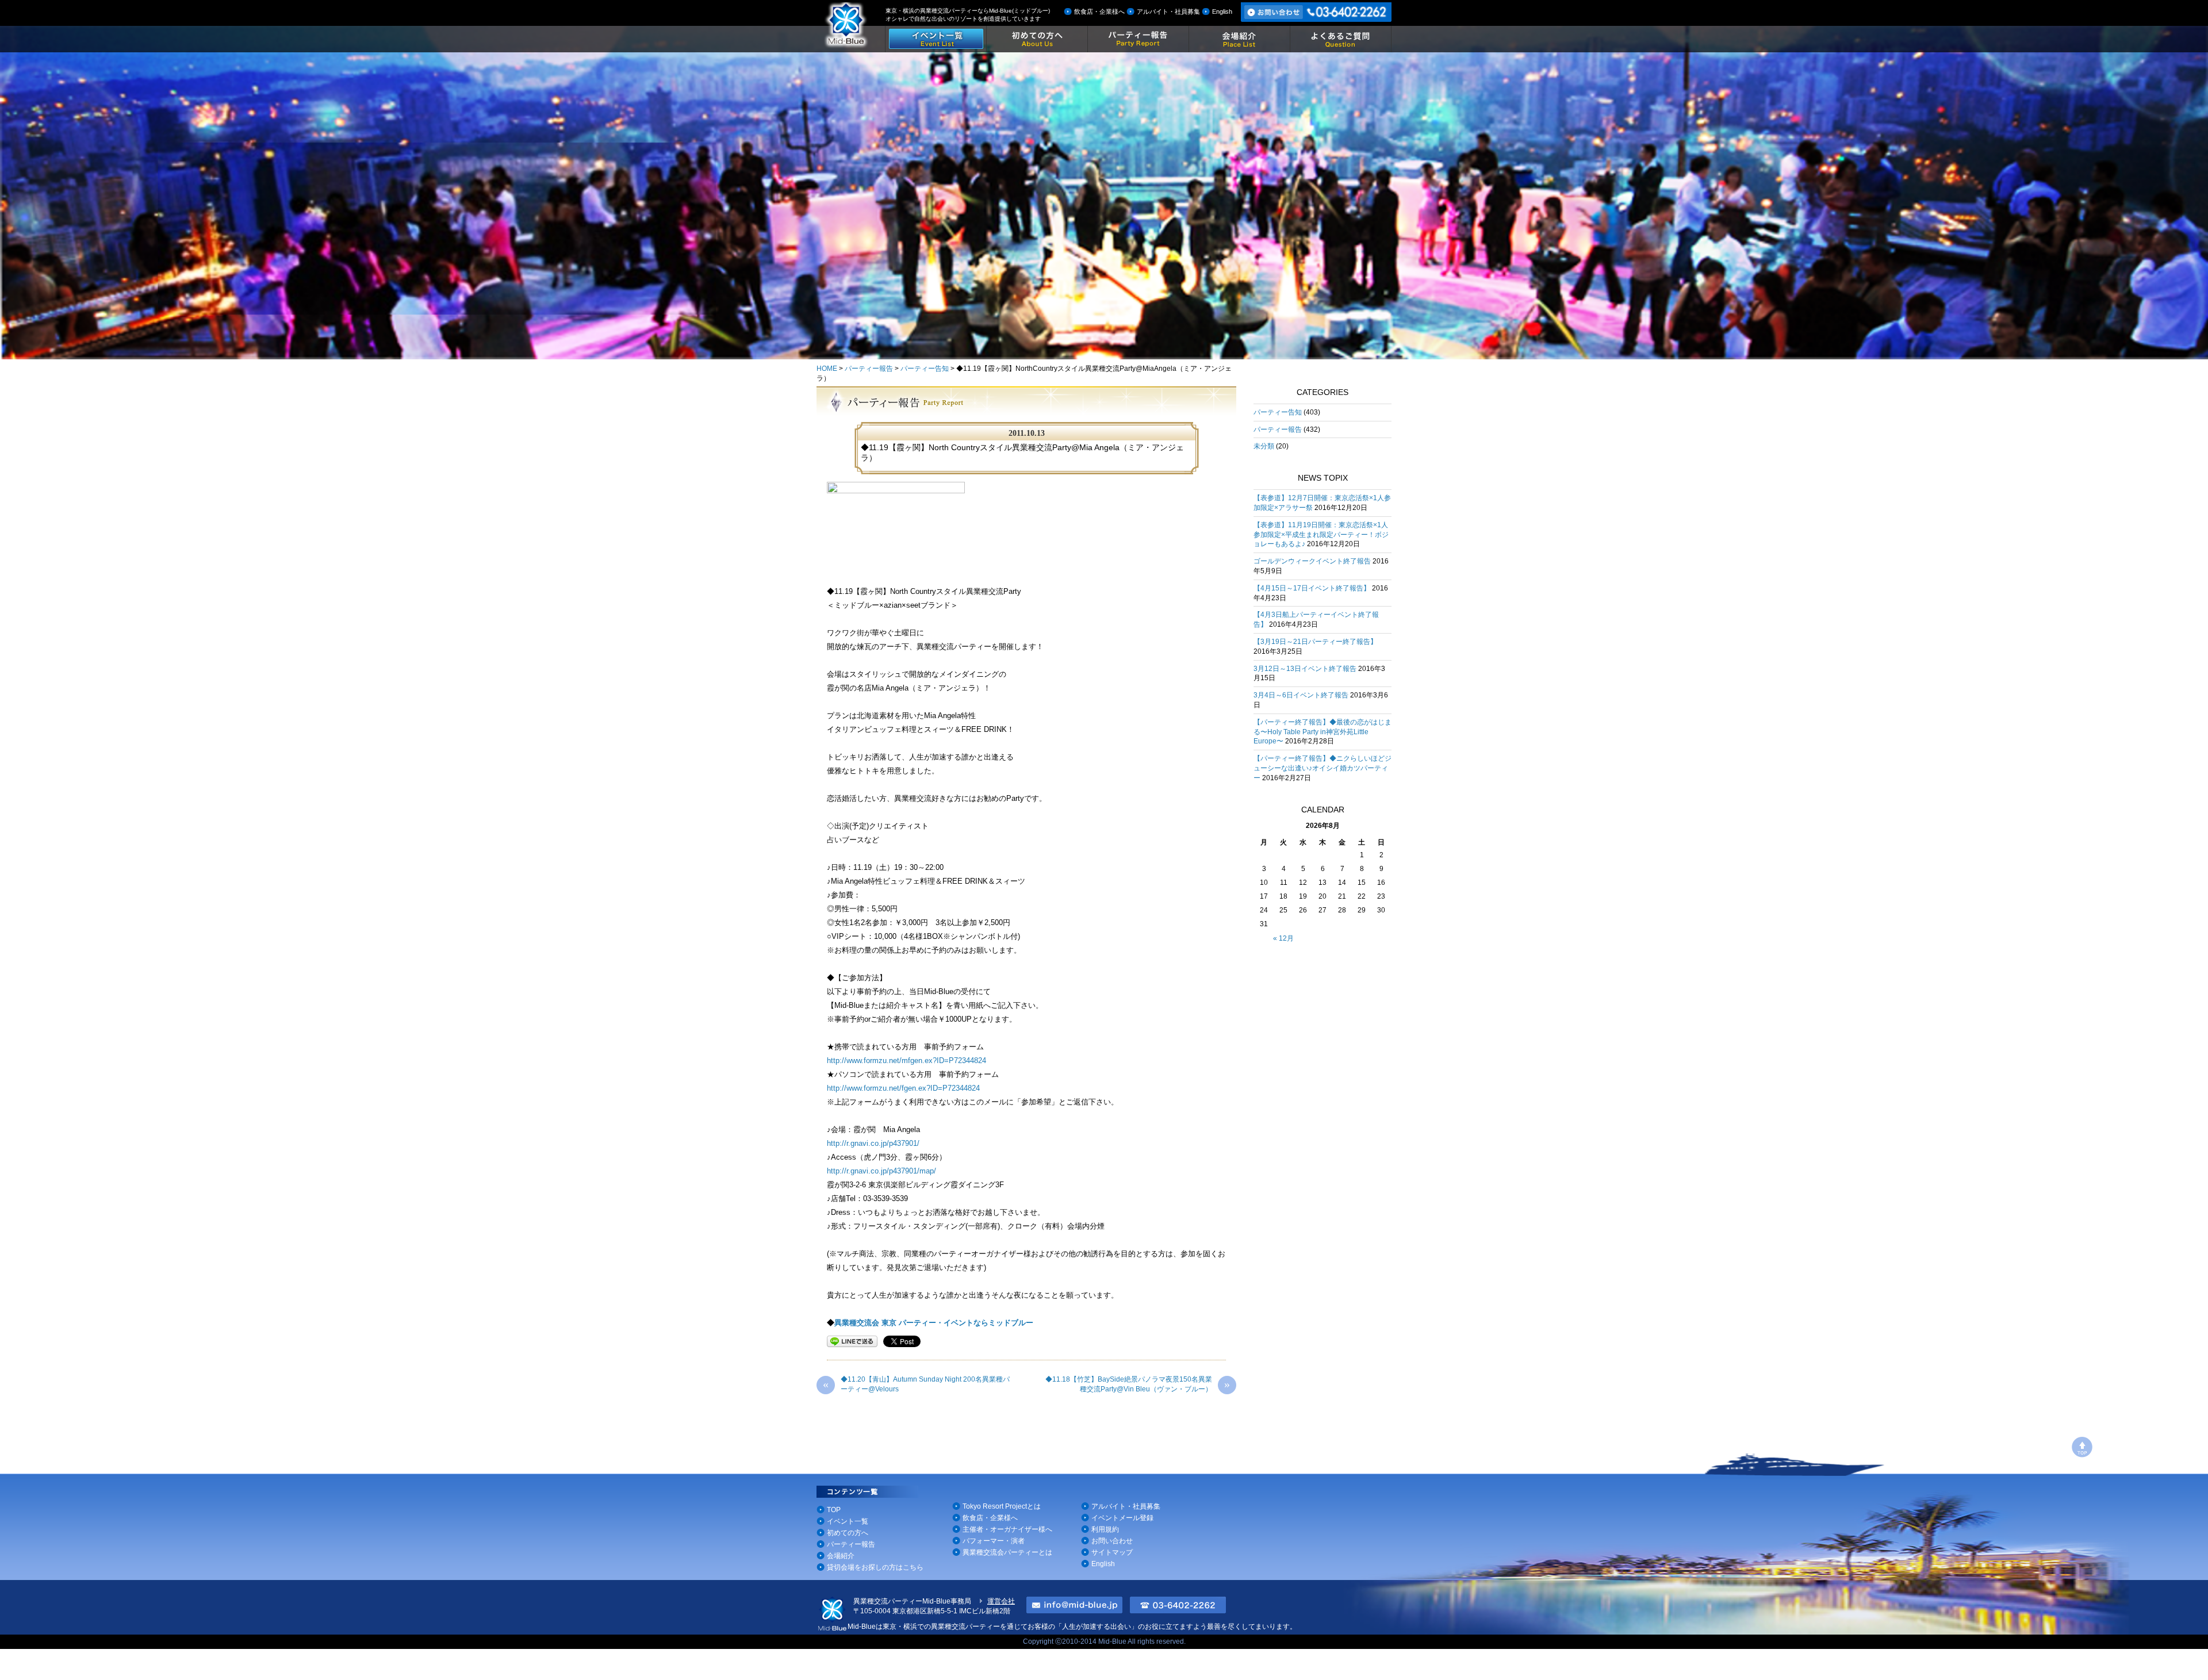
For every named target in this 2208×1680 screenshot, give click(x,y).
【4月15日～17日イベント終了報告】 (1312, 588)
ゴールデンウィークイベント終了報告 (1312, 561)
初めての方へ (848, 1533)
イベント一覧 (848, 1521)
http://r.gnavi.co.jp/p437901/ (873, 1143)
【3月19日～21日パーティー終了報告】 (1315, 642)
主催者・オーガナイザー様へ (1007, 1529)
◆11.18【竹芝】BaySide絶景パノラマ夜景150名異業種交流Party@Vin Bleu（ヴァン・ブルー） (1138, 1384)
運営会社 (1001, 1601)
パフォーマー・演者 (994, 1541)
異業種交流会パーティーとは (1007, 1552)
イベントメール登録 (1122, 1518)
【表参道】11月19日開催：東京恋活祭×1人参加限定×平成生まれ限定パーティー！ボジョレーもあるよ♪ (1321, 535)
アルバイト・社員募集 (1168, 11)
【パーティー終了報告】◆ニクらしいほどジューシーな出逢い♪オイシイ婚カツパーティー (1322, 768)
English (1222, 11)
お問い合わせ (1112, 1541)
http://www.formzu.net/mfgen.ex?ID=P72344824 (906, 1060)
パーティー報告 (869, 369)
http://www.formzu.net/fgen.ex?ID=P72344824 (903, 1088)
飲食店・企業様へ (1099, 11)
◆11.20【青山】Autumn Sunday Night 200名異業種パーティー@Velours (916, 1384)
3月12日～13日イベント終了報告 (1305, 669)
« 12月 (1283, 938)
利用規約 (1105, 1529)
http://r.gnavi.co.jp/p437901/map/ (881, 1171)
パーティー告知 (925, 369)
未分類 (1264, 446)
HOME (827, 369)
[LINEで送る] (852, 1341)
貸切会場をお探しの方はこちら (875, 1567)
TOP (834, 1510)
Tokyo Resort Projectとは (1002, 1506)
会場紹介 (841, 1556)
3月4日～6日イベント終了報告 (1301, 695)
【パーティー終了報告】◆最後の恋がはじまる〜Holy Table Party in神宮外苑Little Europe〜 (1322, 732)
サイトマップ (1112, 1552)
